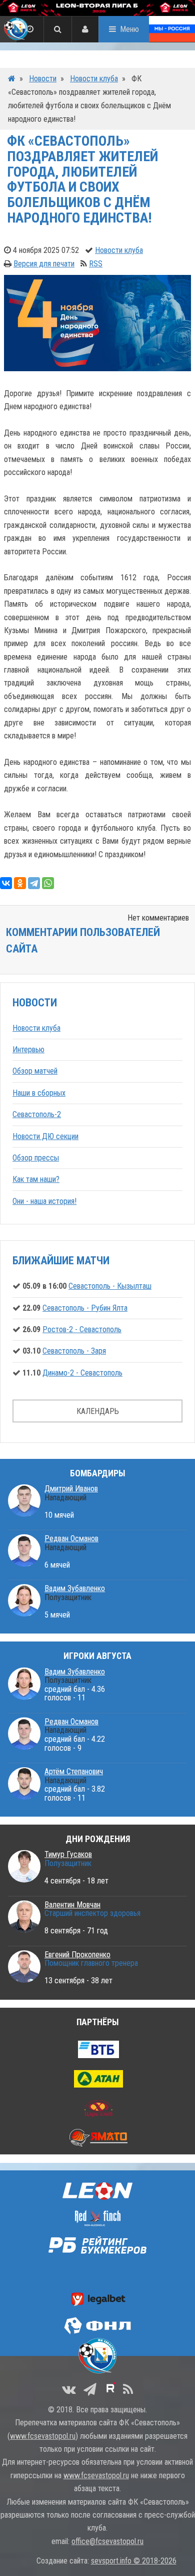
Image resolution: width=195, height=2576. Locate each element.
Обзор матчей (35, 1071)
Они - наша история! (44, 1201)
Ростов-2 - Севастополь (82, 1329)
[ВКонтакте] (6, 883)
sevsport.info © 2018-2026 (134, 2561)
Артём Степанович (74, 1771)
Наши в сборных (39, 1093)
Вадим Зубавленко (75, 1588)
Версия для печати (44, 264)
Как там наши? (36, 1179)
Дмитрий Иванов (71, 1489)
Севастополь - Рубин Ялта (85, 1308)
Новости (43, 79)
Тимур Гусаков (68, 1854)
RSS (96, 264)
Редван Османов (71, 1538)
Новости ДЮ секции (45, 1136)
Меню (129, 29)
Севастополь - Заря (74, 1351)
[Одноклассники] (20, 883)
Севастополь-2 (37, 1114)
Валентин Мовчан (72, 1905)
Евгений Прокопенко (77, 1955)
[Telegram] (34, 883)
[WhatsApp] (48, 883)
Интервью (28, 1050)
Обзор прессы (36, 1158)
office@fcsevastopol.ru (107, 2541)
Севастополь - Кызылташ (110, 1286)
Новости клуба (94, 79)
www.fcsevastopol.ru (43, 2436)
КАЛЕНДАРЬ (98, 1411)
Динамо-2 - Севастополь (82, 1373)
